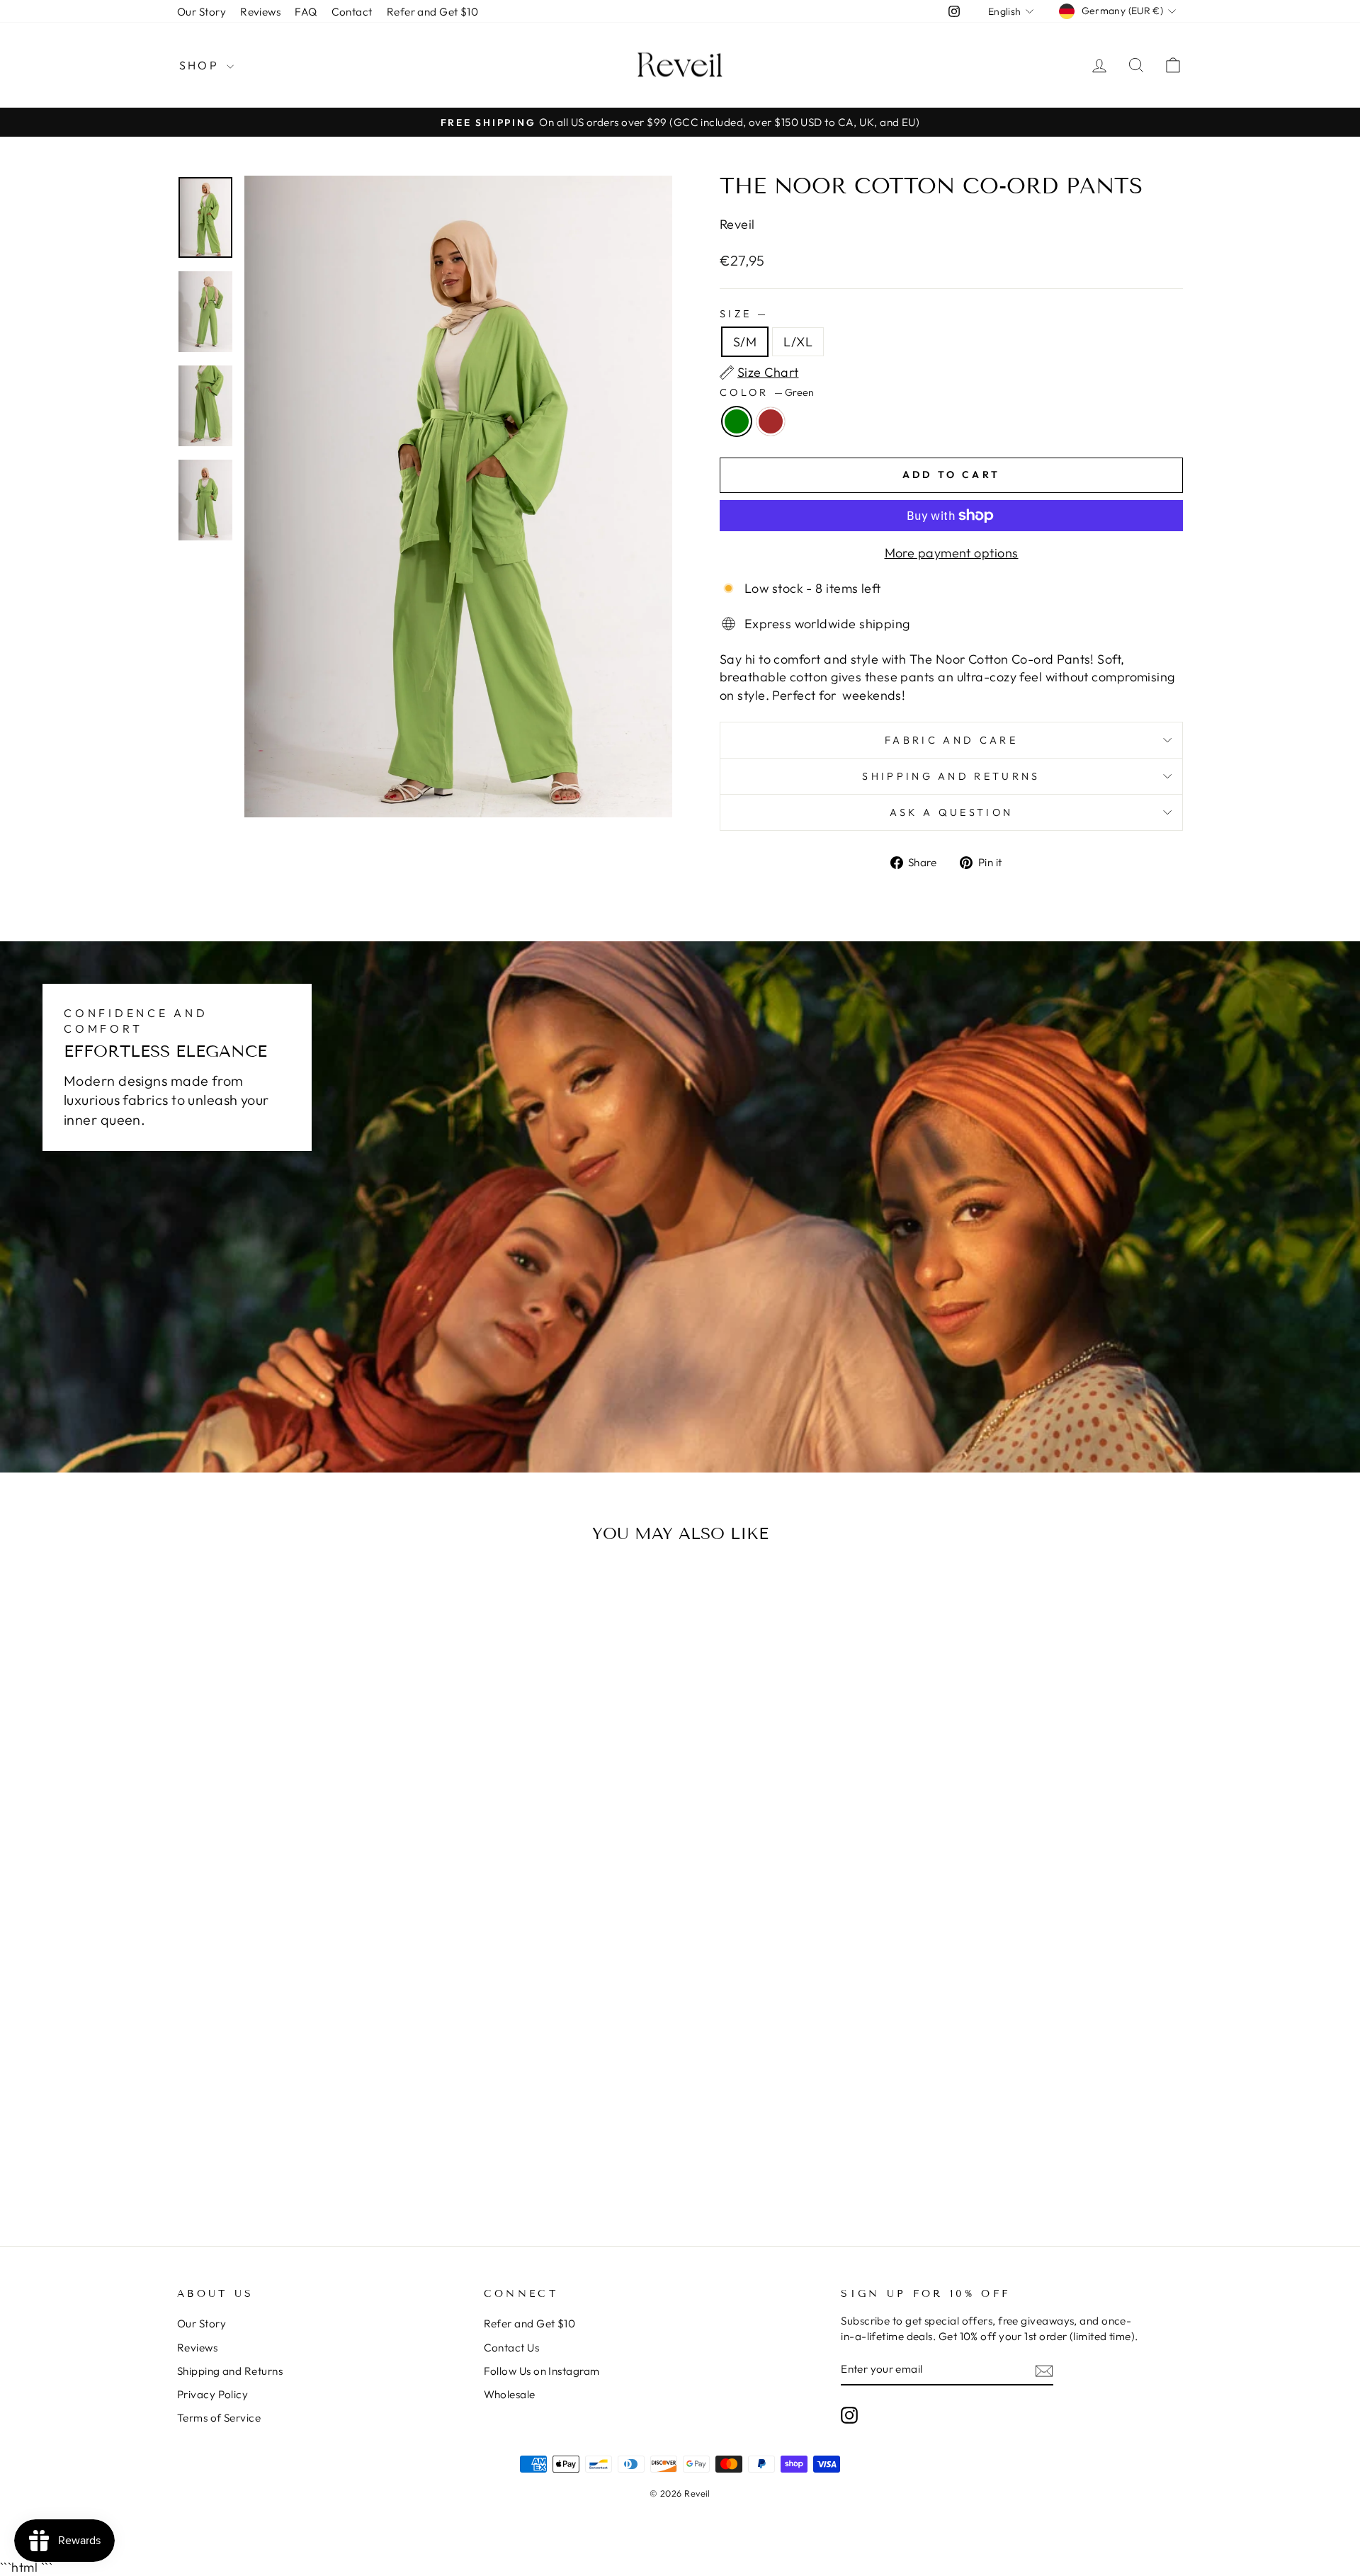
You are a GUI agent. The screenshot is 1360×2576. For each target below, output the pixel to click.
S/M (745, 342)
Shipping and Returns (951, 776)
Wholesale (510, 2394)
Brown (771, 421)
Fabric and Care (951, 740)
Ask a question (951, 812)
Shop (201, 65)
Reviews (260, 12)
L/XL (798, 342)
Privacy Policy (212, 2394)
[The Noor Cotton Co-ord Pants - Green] (287, 2005)
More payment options (952, 553)
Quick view (297, 1920)
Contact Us (512, 2348)
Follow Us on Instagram (542, 2371)
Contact (352, 12)
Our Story (202, 12)
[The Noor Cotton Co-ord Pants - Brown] (306, 2005)
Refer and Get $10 (433, 12)
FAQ (306, 12)
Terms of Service (219, 2418)
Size (743, 314)
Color (767, 392)
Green (737, 421)
